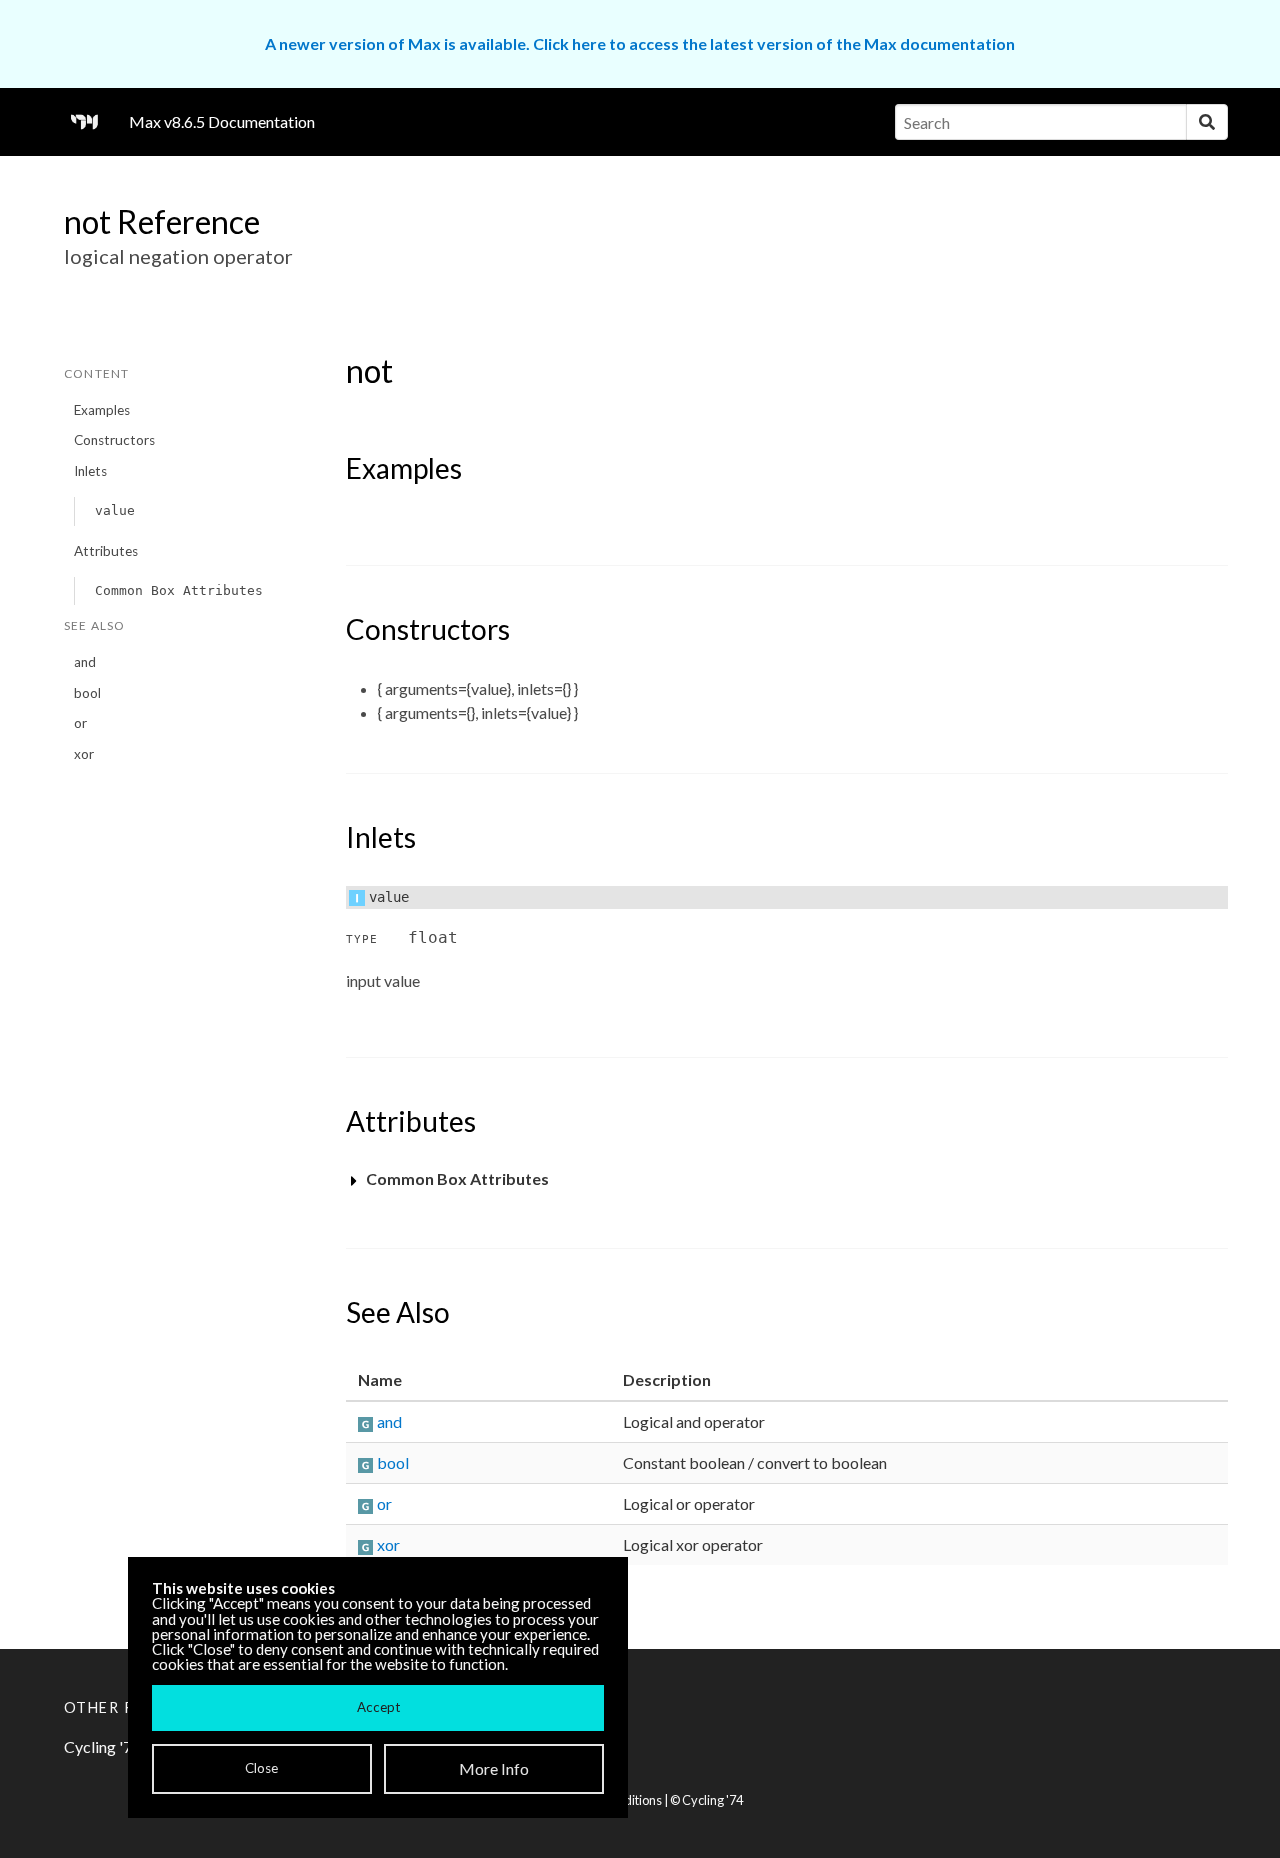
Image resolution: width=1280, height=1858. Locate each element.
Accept (378, 1707)
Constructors (114, 440)
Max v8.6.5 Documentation (222, 121)
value (115, 510)
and (85, 662)
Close (261, 1768)
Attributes (106, 551)
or (80, 723)
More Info (494, 1768)
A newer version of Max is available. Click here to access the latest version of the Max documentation (640, 43)
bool (87, 693)
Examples (102, 410)
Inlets (90, 471)
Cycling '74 (712, 1800)
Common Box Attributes (179, 590)
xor (84, 754)
